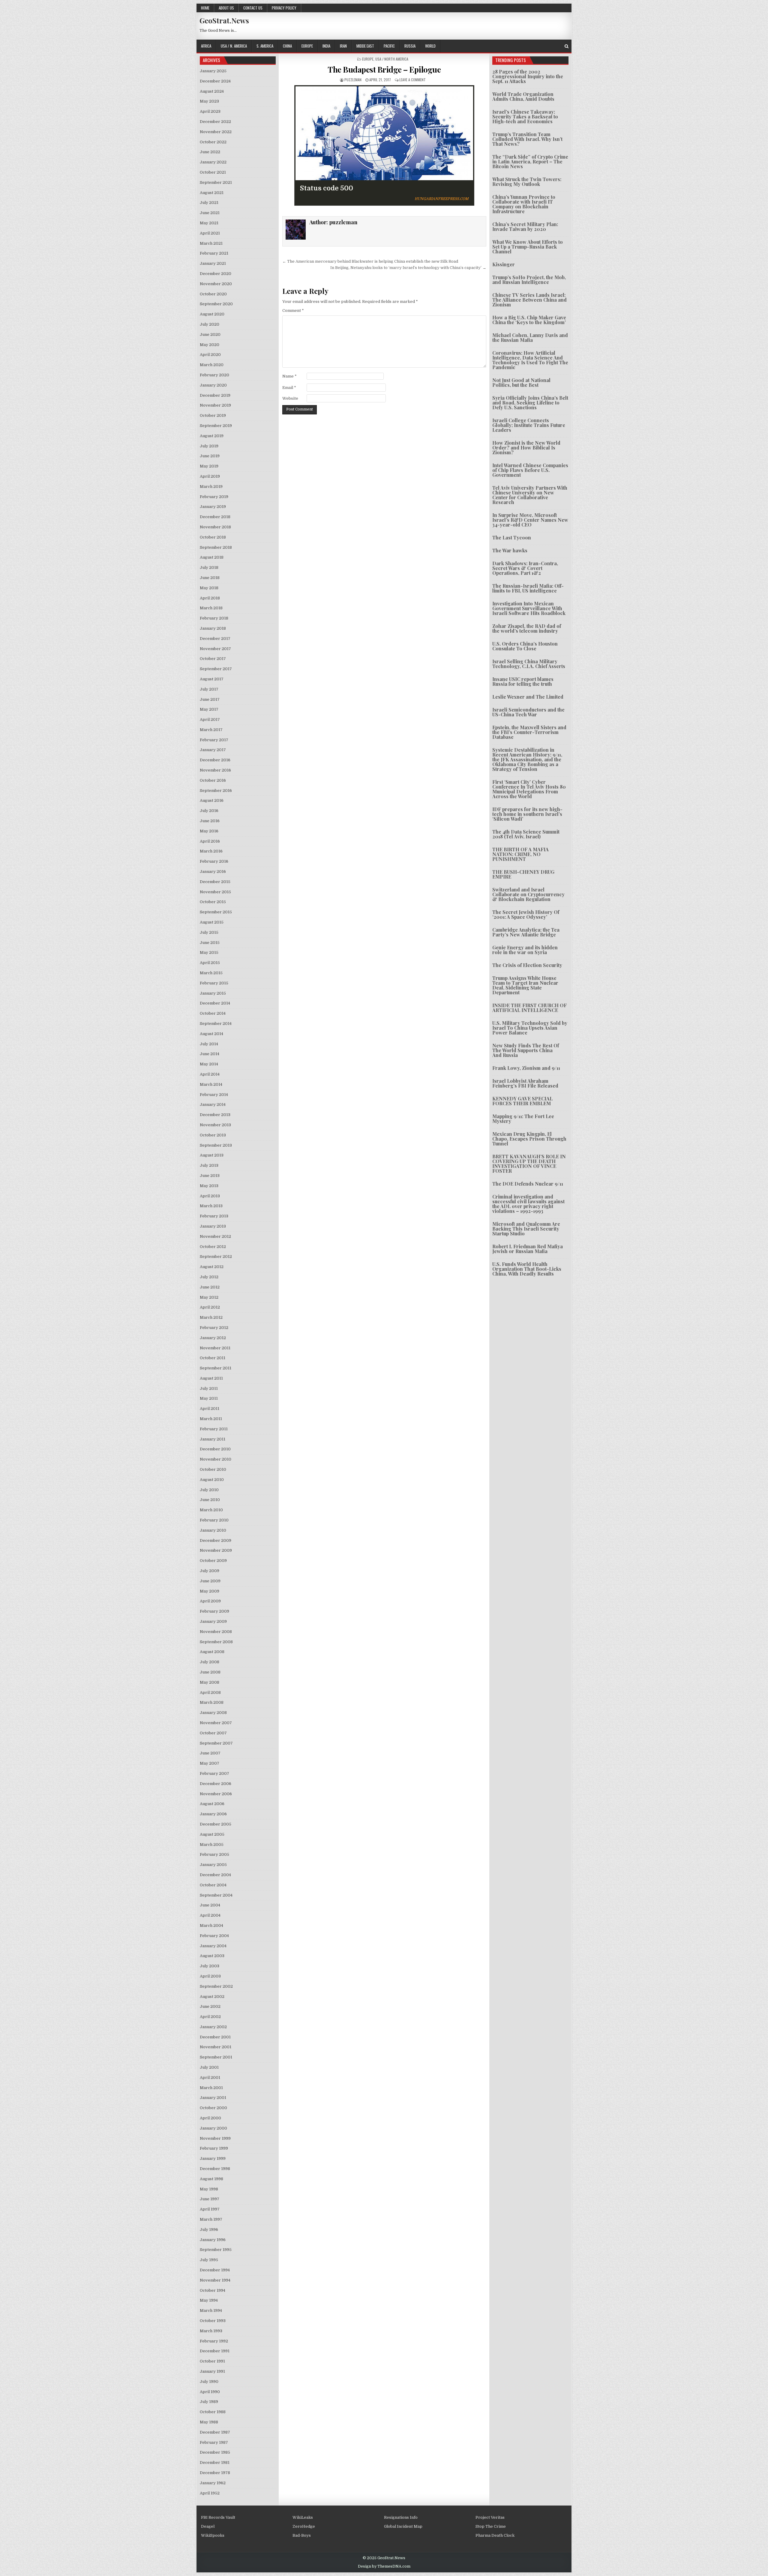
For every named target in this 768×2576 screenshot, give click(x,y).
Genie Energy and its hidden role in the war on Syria (525, 950)
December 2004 (215, 1875)
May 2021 (209, 223)
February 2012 (214, 1328)
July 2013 (209, 1165)
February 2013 (214, 1216)
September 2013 (216, 1145)
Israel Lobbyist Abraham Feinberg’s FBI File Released (525, 1083)
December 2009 (216, 1540)
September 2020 (216, 304)
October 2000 (213, 2108)
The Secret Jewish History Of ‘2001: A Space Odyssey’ (526, 914)
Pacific (389, 46)
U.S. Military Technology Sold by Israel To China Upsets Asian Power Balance (530, 1028)
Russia (410, 46)
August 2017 (212, 679)
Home (205, 8)
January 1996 (213, 2240)
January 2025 (213, 71)
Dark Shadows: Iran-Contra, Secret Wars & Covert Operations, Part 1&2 (525, 568)
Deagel (208, 2526)
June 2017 (210, 699)
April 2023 (210, 111)
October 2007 (213, 1733)
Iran (343, 46)
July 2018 (209, 567)
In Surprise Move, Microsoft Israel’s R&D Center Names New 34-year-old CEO (530, 520)
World (430, 46)
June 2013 (210, 1176)
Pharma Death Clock (495, 2535)
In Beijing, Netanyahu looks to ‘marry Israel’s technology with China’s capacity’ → (408, 268)
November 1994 (215, 2280)
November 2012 (215, 1236)
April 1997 (210, 2209)
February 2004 (214, 1936)
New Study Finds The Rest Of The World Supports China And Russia (526, 1050)
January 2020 (213, 385)
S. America (265, 46)
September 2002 (216, 1986)
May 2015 (209, 952)
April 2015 (210, 963)
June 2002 (210, 2006)
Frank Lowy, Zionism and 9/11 (526, 1068)
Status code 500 (327, 188)
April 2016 (210, 841)
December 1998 (215, 2169)
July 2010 (209, 1490)
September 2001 (216, 2057)
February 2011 (214, 1429)
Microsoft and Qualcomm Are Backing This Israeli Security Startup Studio (526, 1229)
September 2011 (216, 1368)
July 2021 (209, 203)
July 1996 (209, 2230)
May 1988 (209, 2422)
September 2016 (216, 791)
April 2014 (210, 1074)
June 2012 (210, 1287)
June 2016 (210, 821)
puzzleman (353, 80)
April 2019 (210, 476)
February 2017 (214, 740)
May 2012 (209, 1297)
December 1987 (215, 2432)
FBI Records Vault (218, 2517)
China (287, 46)
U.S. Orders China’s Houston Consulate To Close (525, 646)
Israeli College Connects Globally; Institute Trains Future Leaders (529, 425)
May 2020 (210, 345)
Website (290, 398)
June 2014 (210, 1054)
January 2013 (213, 1226)
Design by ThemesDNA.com (384, 2566)
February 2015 (214, 983)
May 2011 (209, 1398)
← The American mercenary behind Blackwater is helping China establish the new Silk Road (370, 261)
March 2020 (212, 365)
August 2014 (211, 1034)
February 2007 (214, 1773)
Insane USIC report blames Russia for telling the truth (523, 681)
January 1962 (213, 2483)
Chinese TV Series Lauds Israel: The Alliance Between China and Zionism (529, 300)
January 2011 (213, 1439)
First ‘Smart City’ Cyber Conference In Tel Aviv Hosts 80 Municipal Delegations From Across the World (529, 789)
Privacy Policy (284, 8)
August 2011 (211, 1378)
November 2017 (215, 649)
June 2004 (210, 1905)
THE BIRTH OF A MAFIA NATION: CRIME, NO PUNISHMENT (520, 854)
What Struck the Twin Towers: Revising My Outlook (527, 182)
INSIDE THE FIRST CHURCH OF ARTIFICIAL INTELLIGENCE (529, 1008)
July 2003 (210, 1966)
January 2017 (213, 750)
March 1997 (211, 2219)
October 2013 (213, 1135)
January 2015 (213, 993)
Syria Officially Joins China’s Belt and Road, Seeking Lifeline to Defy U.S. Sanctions (530, 403)
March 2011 (211, 1419)
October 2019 (213, 415)
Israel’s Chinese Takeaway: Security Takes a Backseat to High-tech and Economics (525, 116)
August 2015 (212, 922)
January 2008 (213, 1713)
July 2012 (209, 1277)
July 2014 (209, 1044)
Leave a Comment (412, 80)
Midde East (365, 46)
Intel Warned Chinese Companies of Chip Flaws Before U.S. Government (530, 470)
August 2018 (212, 557)
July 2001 (209, 2067)
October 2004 (213, 1885)
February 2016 (214, 861)
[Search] (567, 46)
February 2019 (214, 497)
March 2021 (211, 243)
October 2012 (213, 1247)
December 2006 (216, 1784)
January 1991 (212, 2371)
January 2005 (213, 1865)
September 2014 (216, 1024)
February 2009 (214, 1611)
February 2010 (214, 1520)
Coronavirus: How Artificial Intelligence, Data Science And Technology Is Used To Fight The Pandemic (530, 360)
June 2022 (210, 152)
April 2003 (210, 1976)
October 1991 (212, 2361)
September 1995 (216, 2250)
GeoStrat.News (224, 20)
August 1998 (211, 2179)
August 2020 (212, 314)
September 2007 (216, 1743)
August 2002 (212, 1997)
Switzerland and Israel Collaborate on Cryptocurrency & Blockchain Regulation (528, 894)
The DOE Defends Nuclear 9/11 (528, 1184)
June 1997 (210, 2199)
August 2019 (212, 436)
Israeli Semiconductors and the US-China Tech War (528, 712)
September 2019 (216, 426)
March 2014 (211, 1084)
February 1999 (214, 2148)
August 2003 (212, 1956)
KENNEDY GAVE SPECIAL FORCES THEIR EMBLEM (522, 1101)
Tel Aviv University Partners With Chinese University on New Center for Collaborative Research (530, 495)
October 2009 (213, 1561)
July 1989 (209, 2402)
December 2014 (215, 1003)
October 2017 (213, 659)
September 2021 (216, 182)
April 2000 (210, 2118)
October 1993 (213, 2321)
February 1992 (214, 2341)
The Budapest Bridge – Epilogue (384, 69)
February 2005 (214, 1854)
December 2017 (215, 639)
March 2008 (212, 1702)
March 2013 (211, 1206)
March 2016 (211, 851)
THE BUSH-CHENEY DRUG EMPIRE (523, 874)
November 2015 (215, 892)
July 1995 (209, 2260)
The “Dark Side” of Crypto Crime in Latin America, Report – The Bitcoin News (530, 161)
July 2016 (209, 811)
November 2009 (216, 1550)
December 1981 (215, 2463)
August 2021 (212, 193)
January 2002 (213, 2027)
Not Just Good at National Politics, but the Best (521, 382)
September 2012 (216, 1257)
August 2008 (212, 1652)
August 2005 (212, 1834)
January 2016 (213, 872)
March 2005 (212, 1845)
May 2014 (209, 1064)
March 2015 (211, 973)
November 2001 (216, 2047)
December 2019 (215, 395)
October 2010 (213, 1469)
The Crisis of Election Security (527, 965)
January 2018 (213, 628)
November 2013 (215, 1125)
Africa (206, 46)
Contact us (253, 8)
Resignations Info (401, 2517)
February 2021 (214, 253)
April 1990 (210, 2392)
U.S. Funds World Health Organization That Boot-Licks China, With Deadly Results (527, 1269)
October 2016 (213, 780)
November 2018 (215, 527)
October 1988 (213, 2412)
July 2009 (210, 1571)
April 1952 (210, 2493)
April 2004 (210, 1915)
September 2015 (216, 912)
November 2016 (215, 770)
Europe (307, 46)
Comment (293, 310)
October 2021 (213, 172)
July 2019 (209, 446)
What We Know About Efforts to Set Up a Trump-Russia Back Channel (528, 247)
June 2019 (210, 456)
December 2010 (215, 1449)
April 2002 (210, 2017)
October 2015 (213, 902)
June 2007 (210, 1753)
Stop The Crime (491, 2526)
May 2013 (209, 1186)
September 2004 (216, 1895)
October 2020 (213, 294)
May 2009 (210, 1591)
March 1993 (211, 2331)
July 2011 (209, 1388)
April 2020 (210, 355)
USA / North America (392, 59)
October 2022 (213, 142)
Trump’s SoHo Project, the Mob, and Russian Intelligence (529, 280)
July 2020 (210, 324)
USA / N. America (234, 46)
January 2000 (213, 2128)
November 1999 (215, 2138)
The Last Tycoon (512, 537)
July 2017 (209, 689)
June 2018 (210, 578)
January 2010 (213, 1530)
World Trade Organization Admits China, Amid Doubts (523, 96)
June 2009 (210, 1581)
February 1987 (214, 2442)
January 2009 (213, 1621)
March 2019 (211, 487)
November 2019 (215, 405)
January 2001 (213, 2098)
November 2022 (216, 132)
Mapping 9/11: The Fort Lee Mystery (523, 1119)
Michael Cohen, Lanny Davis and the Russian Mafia (530, 337)
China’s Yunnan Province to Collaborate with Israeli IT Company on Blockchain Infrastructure (524, 204)
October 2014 (213, 1013)
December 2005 (216, 1824)
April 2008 (210, 1692)
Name (289, 376)
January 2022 (213, 162)
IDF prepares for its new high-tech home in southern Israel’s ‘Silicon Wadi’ (527, 814)
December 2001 (215, 2037)
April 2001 (210, 2078)
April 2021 (210, 233)
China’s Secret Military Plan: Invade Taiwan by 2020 (525, 227)
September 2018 (216, 547)
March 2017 (211, 730)
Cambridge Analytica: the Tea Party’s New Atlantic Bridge (526, 932)
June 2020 (210, 334)
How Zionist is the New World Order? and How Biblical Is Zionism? (526, 448)
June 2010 (210, 1500)
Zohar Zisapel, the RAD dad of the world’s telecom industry (527, 628)
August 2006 (212, 1804)
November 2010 (216, 1459)
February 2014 (214, 1095)
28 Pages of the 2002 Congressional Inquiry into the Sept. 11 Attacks (528, 76)
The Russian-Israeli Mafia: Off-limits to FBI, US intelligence (528, 588)
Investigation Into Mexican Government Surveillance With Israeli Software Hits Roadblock (529, 608)
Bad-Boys (302, 2535)
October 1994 (213, 2290)
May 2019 (209, 466)
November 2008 (216, 1632)
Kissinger (504, 264)
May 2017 (209, 709)
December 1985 (215, 2452)
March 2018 (211, 608)
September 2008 (216, 1642)
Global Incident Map (403, 2526)
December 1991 (215, 2351)
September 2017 (216, 669)
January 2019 (213, 507)
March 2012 (211, 1317)
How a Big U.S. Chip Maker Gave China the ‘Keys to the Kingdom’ (529, 320)
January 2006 (213, 1814)
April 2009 (210, 1601)
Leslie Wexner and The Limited (528, 697)
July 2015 (209, 932)
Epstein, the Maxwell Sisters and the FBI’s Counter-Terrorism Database (529, 732)
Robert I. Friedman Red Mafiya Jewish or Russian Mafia (528, 1249)
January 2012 (213, 1338)
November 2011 (215, 1348)
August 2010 (212, 1480)
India (326, 46)
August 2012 (212, 1267)
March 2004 (211, 1925)
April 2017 (210, 719)
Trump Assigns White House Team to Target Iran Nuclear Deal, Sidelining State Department (525, 985)
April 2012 (210, 1307)
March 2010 (211, 1510)
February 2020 (214, 375)
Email (289, 388)
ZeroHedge (304, 2526)
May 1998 (209, 2189)
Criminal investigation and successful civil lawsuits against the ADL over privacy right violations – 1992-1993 (528, 1204)
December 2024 (215, 81)
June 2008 (210, 1672)
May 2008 (210, 1682)
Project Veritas (490, 2517)
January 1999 (213, 2158)
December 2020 (216, 274)
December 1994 (215, 2270)
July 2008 (210, 1662)
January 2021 (213, 263)
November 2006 (216, 1794)
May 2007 (210, 1763)
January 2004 (213, 1946)
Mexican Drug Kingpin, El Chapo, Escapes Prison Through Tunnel (529, 1139)
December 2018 (215, 517)
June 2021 (210, 213)
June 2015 (210, 943)
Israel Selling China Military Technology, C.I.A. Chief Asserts (529, 664)
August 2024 (212, 91)
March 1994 (211, 2310)
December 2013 (215, 1115)
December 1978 (215, 2473)
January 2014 (213, 1104)
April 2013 (210, 1196)
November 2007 (216, 1723)
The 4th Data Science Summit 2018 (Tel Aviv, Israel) (526, 834)
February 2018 (214, 618)
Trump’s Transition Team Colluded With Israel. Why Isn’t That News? (527, 139)
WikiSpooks (213, 2535)
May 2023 (209, 101)
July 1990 (209, 2382)
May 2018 (209, 588)
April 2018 (210, 598)
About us (226, 8)
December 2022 (215, 122)
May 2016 (209, 831)
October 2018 (213, 537)
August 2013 (212, 1155)
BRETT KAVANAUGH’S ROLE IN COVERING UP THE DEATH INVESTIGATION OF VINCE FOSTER (529, 1164)
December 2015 (215, 882)
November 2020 (216, 284)
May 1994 (209, 2300)
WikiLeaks (303, 2517)
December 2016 (215, 760)
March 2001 (211, 2088)
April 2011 (210, 1409)
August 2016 (212, 800)
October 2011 (213, 1358)
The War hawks (510, 550)
